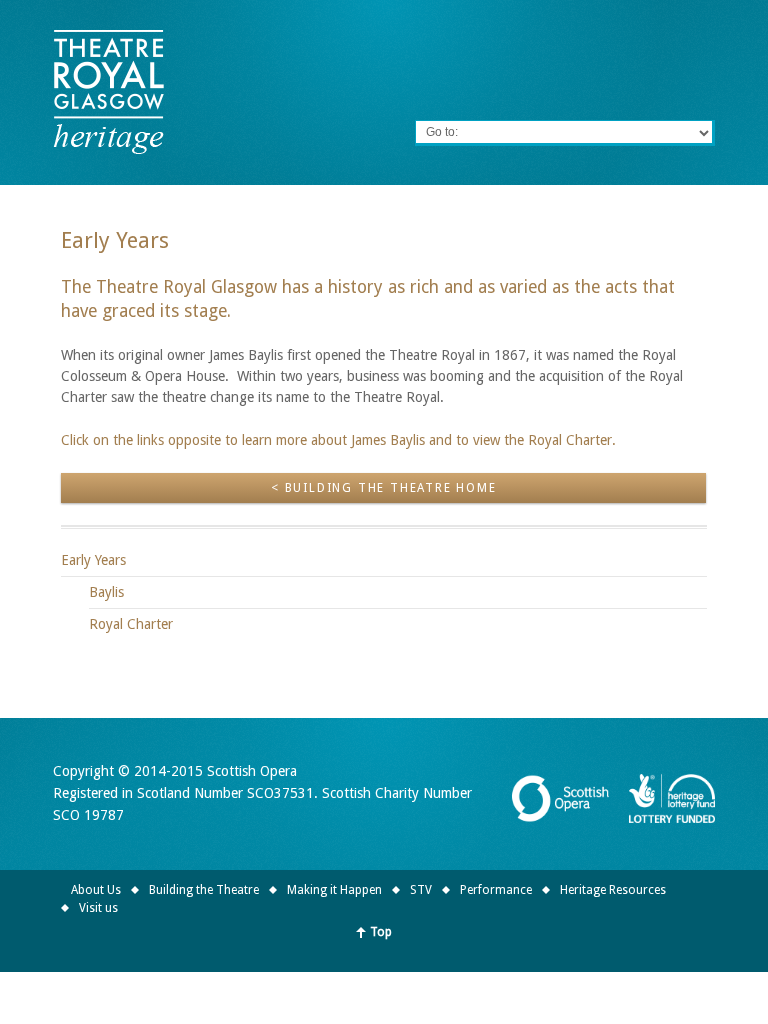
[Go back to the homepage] (108, 92)
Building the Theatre (204, 890)
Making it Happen (334, 890)
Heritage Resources (613, 890)
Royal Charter (131, 624)
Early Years (93, 560)
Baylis (106, 592)
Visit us (98, 908)
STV (421, 890)
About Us (96, 890)
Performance (496, 890)
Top (381, 932)
